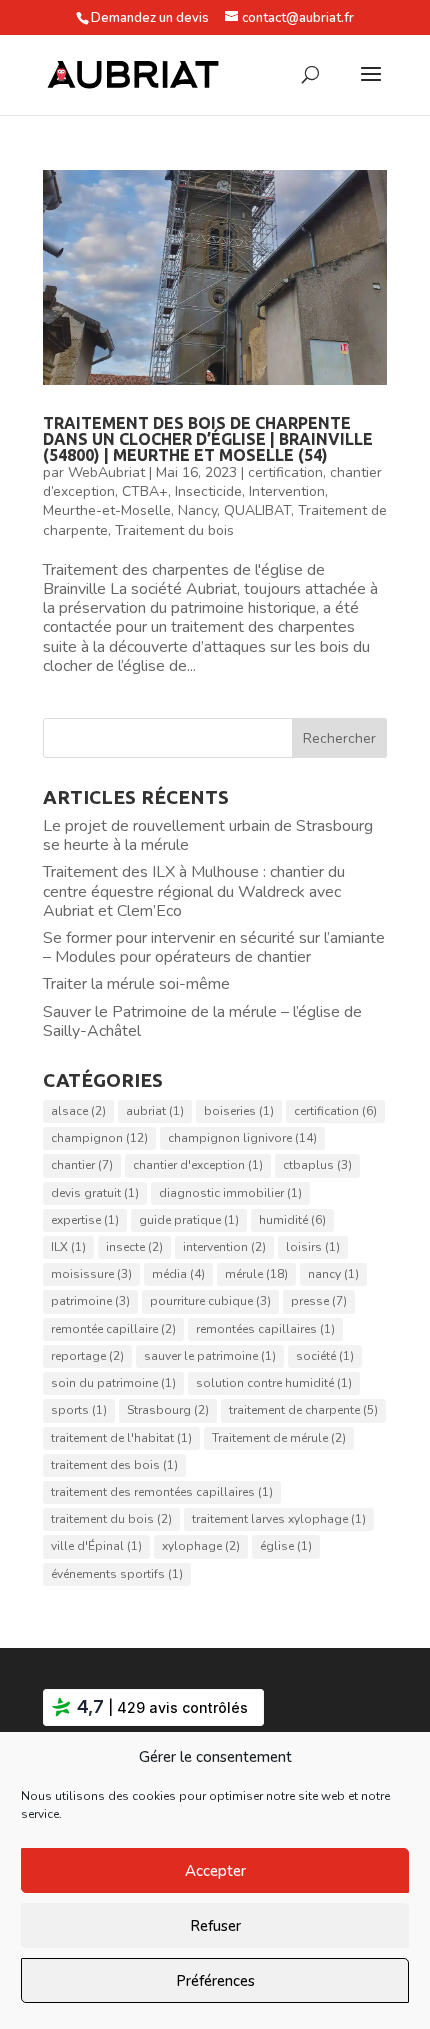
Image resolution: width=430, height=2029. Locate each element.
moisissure (91, 1274)
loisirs (313, 1247)
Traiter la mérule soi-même (136, 984)
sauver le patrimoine (210, 1356)
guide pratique (189, 1220)
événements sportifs (117, 1574)
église (286, 1546)
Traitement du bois (174, 530)
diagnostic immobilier (230, 1193)
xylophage (201, 1546)
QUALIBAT (257, 510)
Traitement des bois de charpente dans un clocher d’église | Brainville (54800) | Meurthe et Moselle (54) (208, 439)
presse (319, 1301)
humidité (292, 1220)
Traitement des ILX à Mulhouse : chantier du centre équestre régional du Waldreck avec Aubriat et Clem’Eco (194, 891)
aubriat (155, 1111)
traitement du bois (111, 1519)
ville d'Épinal (96, 1546)
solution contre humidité (274, 1383)
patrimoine (90, 1301)
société (325, 1356)
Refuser (215, 1926)
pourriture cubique (210, 1301)
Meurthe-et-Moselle (107, 510)
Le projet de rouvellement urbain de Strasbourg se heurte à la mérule (208, 835)
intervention (224, 1247)
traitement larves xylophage (279, 1519)
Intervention (287, 491)
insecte (134, 1247)
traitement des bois (114, 1465)
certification (285, 472)
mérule (256, 1274)
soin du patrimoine (113, 1383)
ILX (68, 1247)
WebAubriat (106, 472)
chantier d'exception (198, 1165)
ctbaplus (317, 1165)
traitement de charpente (303, 1410)
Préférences (215, 1981)
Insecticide (208, 491)
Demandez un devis (150, 18)
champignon (99, 1138)
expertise (85, 1220)
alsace (78, 1111)
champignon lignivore (242, 1138)
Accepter (215, 1871)
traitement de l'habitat (121, 1438)
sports (79, 1410)
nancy (333, 1274)
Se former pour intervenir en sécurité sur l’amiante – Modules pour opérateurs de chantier (214, 947)
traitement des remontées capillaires (162, 1492)
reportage (87, 1356)
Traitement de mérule (279, 1438)
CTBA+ (145, 491)
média (178, 1274)
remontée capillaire (113, 1329)
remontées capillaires (265, 1329)
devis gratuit (95, 1193)
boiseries (239, 1111)
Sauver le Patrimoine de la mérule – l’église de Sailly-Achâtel (202, 1021)
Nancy (197, 510)
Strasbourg (168, 1410)
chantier (82, 1165)
